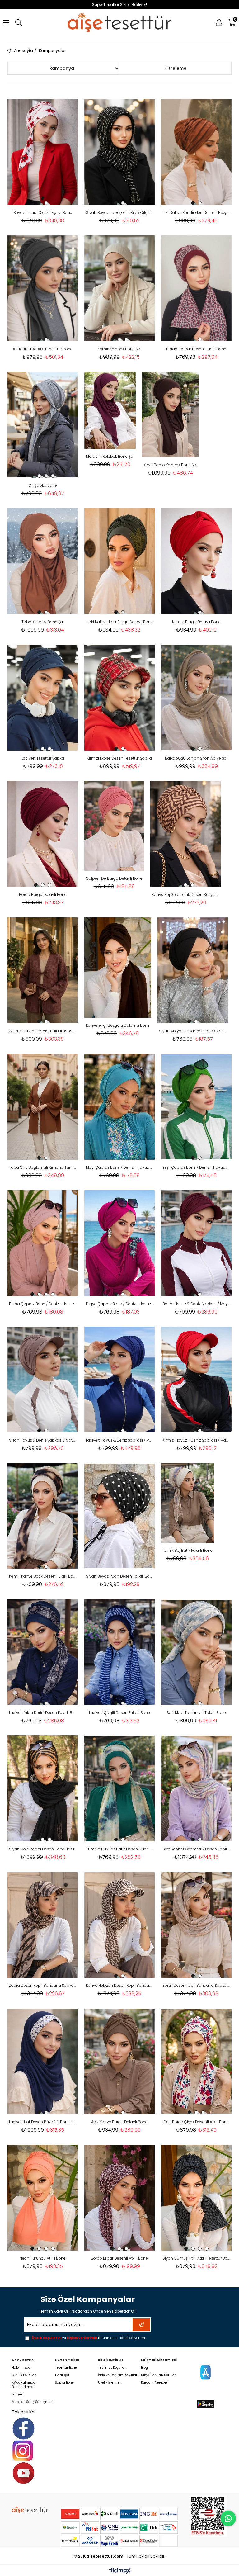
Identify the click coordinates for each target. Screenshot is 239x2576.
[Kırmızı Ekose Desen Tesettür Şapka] (120, 698)
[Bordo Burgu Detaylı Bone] (43, 834)
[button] (39, 203)
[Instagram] (23, 2451)
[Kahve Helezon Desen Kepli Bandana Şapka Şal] (120, 1925)
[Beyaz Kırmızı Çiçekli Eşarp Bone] (43, 152)
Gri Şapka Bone (43, 485)
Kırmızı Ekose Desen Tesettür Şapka (119, 758)
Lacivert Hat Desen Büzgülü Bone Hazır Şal (43, 2122)
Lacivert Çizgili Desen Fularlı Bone (119, 1713)
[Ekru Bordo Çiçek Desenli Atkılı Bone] (196, 2061)
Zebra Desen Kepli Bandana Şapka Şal (43, 1985)
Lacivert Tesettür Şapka (43, 758)
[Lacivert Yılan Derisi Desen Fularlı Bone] (43, 1652)
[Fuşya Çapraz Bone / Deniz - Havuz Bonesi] (120, 1243)
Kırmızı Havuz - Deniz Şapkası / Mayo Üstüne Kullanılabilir (196, 1440)
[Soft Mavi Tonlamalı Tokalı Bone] (196, 1652)
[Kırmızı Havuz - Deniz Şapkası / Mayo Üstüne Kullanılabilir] (196, 1380)
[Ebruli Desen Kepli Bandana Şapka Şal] (196, 1925)
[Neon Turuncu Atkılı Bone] (43, 2198)
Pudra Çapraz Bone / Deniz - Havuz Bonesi (43, 1304)
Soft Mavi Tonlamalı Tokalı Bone (196, 1713)
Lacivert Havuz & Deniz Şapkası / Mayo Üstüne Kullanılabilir (120, 1440)
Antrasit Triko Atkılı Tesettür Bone (43, 349)
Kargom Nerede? (154, 2383)
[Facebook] (23, 2429)
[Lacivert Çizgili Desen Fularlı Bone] (120, 1652)
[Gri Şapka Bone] (43, 425)
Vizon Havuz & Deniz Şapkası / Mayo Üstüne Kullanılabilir (43, 1440)
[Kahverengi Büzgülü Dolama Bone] (118, 968)
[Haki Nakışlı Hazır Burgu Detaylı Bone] (120, 561)
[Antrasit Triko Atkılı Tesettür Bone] (43, 288)
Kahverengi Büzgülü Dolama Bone (118, 1025)
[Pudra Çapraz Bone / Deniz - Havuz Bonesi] (43, 1243)
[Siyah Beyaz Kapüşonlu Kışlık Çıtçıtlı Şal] (120, 152)
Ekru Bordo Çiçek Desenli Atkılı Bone (196, 2122)
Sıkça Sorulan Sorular (158, 2375)
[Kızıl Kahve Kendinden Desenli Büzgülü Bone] (196, 152)
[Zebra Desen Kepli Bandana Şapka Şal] (43, 1925)
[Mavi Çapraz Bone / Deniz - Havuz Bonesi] (120, 1107)
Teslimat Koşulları (112, 2368)
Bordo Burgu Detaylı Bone (43, 895)
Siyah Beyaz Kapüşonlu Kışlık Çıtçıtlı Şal (120, 213)
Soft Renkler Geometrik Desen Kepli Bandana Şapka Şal (196, 1849)
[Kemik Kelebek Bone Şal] (120, 288)
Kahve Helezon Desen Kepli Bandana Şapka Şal (120, 1985)
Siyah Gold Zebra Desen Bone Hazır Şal (43, 1849)
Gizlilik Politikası (25, 2375)
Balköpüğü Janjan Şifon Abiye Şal (196, 758)
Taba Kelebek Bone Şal (43, 622)
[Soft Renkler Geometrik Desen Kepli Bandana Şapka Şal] (196, 1788)
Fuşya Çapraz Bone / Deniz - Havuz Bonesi (120, 1304)
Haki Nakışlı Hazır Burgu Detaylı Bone (119, 622)
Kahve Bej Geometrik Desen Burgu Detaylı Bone (186, 895)
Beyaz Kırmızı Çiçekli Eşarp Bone (43, 213)
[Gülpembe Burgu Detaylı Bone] (114, 826)
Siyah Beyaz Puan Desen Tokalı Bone (120, 1576)
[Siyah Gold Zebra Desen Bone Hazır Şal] (43, 1788)
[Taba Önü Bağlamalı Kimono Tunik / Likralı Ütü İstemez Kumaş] (43, 1107)
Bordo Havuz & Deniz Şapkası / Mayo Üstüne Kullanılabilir (196, 1304)
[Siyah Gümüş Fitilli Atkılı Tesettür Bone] (196, 2198)
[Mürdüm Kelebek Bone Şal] (110, 410)
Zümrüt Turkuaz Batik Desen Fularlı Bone (120, 1849)
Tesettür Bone (66, 2368)
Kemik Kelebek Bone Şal (119, 349)
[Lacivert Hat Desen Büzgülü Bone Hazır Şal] (43, 2061)
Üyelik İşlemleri (110, 2383)
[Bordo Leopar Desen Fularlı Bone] (196, 288)
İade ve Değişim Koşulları (118, 2375)
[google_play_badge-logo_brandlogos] (206, 2404)
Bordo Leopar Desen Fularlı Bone (196, 349)
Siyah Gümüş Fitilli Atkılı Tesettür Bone (196, 2258)
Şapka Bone (64, 2383)
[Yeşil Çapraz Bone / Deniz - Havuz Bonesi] (196, 1107)
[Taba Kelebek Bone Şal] (43, 561)
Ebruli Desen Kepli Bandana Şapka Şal (196, 1985)
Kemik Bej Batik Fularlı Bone (187, 1550)
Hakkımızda (21, 2368)
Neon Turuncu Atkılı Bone (43, 2258)
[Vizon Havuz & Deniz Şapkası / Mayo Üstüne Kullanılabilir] (43, 1380)
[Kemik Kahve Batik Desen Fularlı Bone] (43, 1516)
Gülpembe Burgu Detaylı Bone (114, 878)
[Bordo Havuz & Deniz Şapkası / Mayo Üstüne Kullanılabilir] (196, 1243)
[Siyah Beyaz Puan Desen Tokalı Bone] (120, 1516)
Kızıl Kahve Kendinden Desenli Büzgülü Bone (196, 213)
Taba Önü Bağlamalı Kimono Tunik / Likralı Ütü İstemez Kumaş (43, 1167)
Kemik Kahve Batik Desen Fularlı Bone (43, 1576)
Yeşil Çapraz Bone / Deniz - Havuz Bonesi (196, 1167)
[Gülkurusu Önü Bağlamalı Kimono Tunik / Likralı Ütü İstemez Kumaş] (43, 970)
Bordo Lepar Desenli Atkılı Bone (119, 2258)
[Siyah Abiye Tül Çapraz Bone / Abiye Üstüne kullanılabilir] (193, 970)
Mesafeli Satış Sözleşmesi (33, 2402)
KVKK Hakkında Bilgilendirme (24, 2385)
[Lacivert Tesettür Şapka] (43, 698)
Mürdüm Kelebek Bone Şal (110, 456)
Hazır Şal (62, 2375)
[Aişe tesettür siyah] (30, 2510)
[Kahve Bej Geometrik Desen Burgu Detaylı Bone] (186, 834)
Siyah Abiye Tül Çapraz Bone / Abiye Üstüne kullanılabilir (193, 1031)
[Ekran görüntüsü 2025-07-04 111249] (209, 2516)
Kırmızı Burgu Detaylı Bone (196, 622)
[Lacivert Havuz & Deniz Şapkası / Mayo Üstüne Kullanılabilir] (120, 1380)
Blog (144, 2368)
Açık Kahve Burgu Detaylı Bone (119, 2122)
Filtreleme (175, 68)
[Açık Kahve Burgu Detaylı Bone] (120, 2061)
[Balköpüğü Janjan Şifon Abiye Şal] (196, 698)
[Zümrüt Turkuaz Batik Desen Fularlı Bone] (120, 1788)
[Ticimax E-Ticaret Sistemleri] (120, 2571)
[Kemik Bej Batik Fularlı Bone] (187, 1503)
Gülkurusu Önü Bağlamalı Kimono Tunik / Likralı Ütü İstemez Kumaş (43, 1031)
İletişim (18, 2394)
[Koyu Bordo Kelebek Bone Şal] (170, 415)
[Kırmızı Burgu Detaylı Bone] (196, 561)
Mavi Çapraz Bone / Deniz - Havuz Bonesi (120, 1167)
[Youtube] (23, 2473)
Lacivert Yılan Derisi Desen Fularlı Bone (43, 1713)
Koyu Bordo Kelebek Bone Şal (170, 465)
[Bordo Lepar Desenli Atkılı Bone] (120, 2198)
